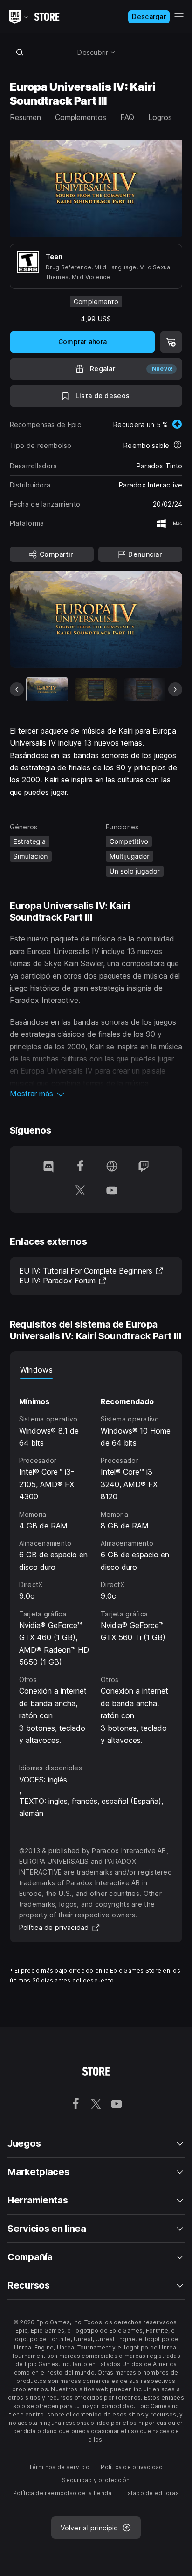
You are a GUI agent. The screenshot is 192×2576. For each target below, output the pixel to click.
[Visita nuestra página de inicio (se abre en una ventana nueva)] (112, 1167)
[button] (96, 1094)
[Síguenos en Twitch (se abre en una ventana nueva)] (144, 1167)
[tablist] (96, 1370)
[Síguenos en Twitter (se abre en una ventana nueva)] (80, 1191)
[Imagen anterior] (17, 689)
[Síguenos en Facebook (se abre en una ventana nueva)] (80, 1167)
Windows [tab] (36, 1370)
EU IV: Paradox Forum (63, 1281)
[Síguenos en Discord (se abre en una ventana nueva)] (48, 1167)
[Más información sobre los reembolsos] (178, 446)
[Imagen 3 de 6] (145, 689)
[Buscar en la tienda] (20, 52)
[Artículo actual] (47, 689)
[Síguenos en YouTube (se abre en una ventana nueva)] (112, 1191)
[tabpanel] (96, 1563)
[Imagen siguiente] (175, 689)
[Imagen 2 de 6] (96, 689)
